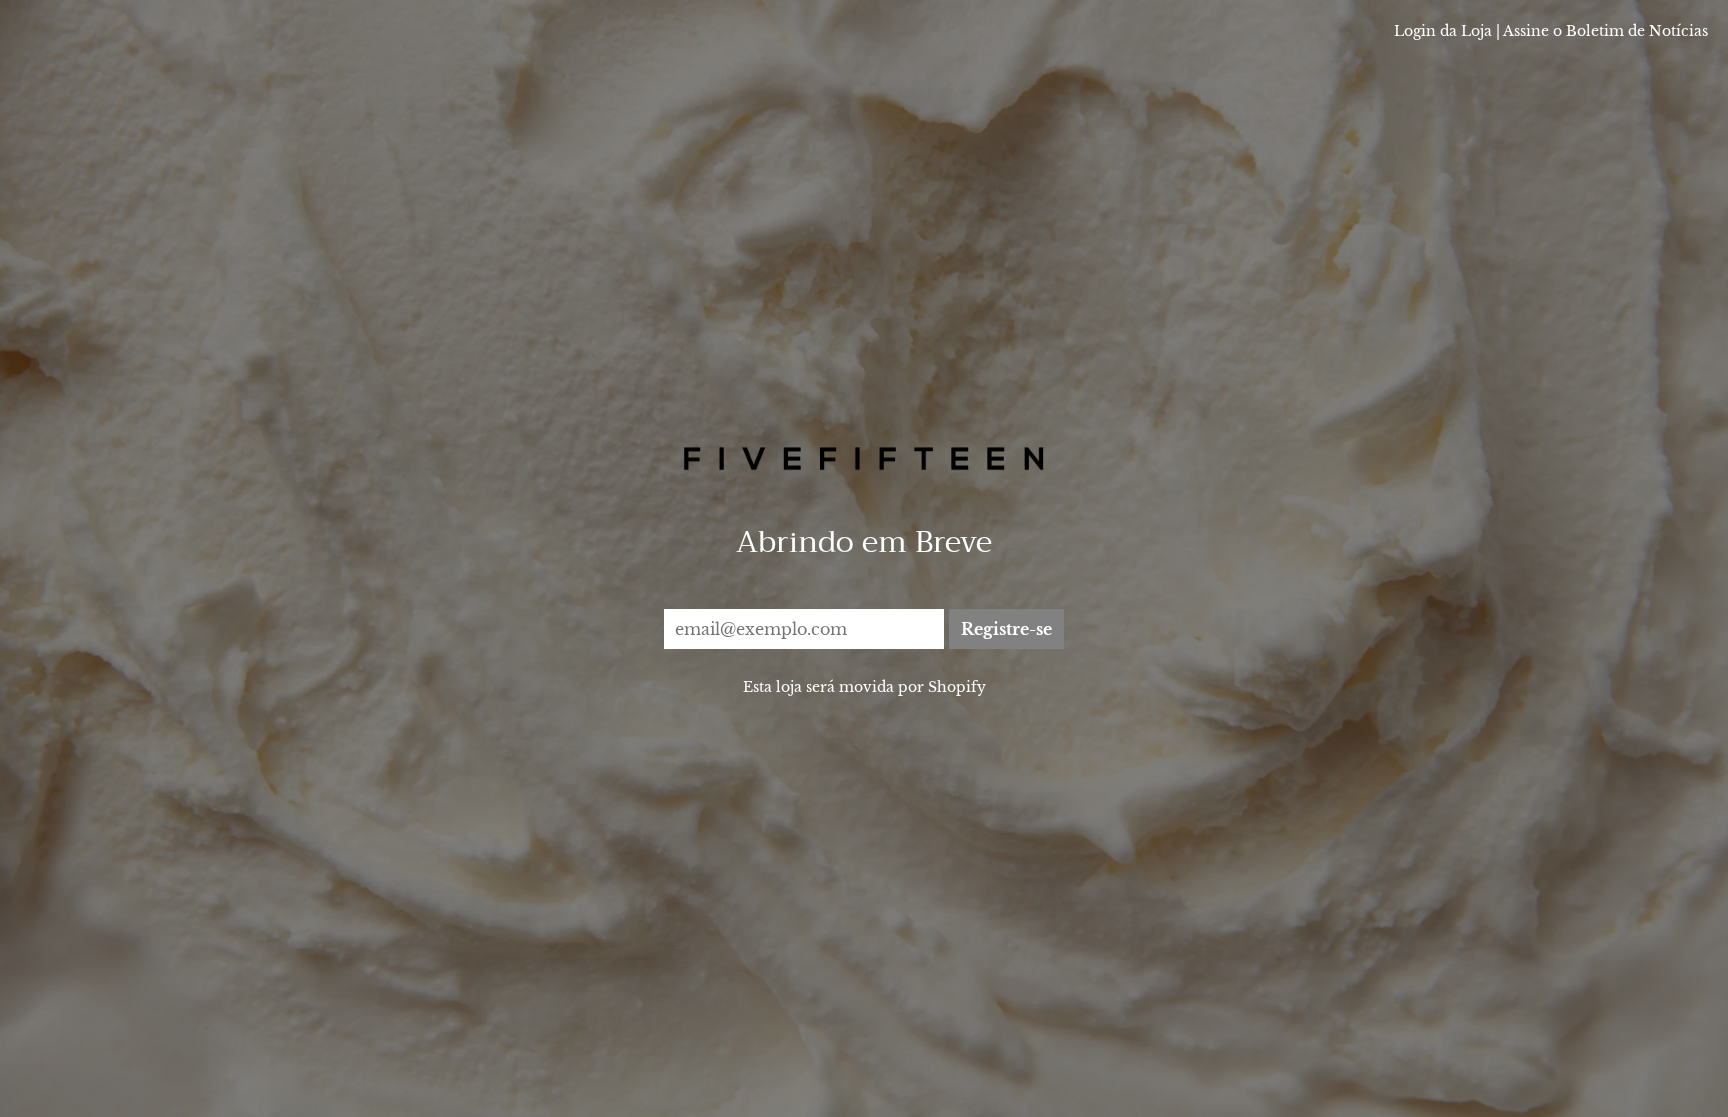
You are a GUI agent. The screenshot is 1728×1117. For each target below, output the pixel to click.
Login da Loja (1443, 31)
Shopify (957, 687)
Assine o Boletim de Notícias (1605, 31)
